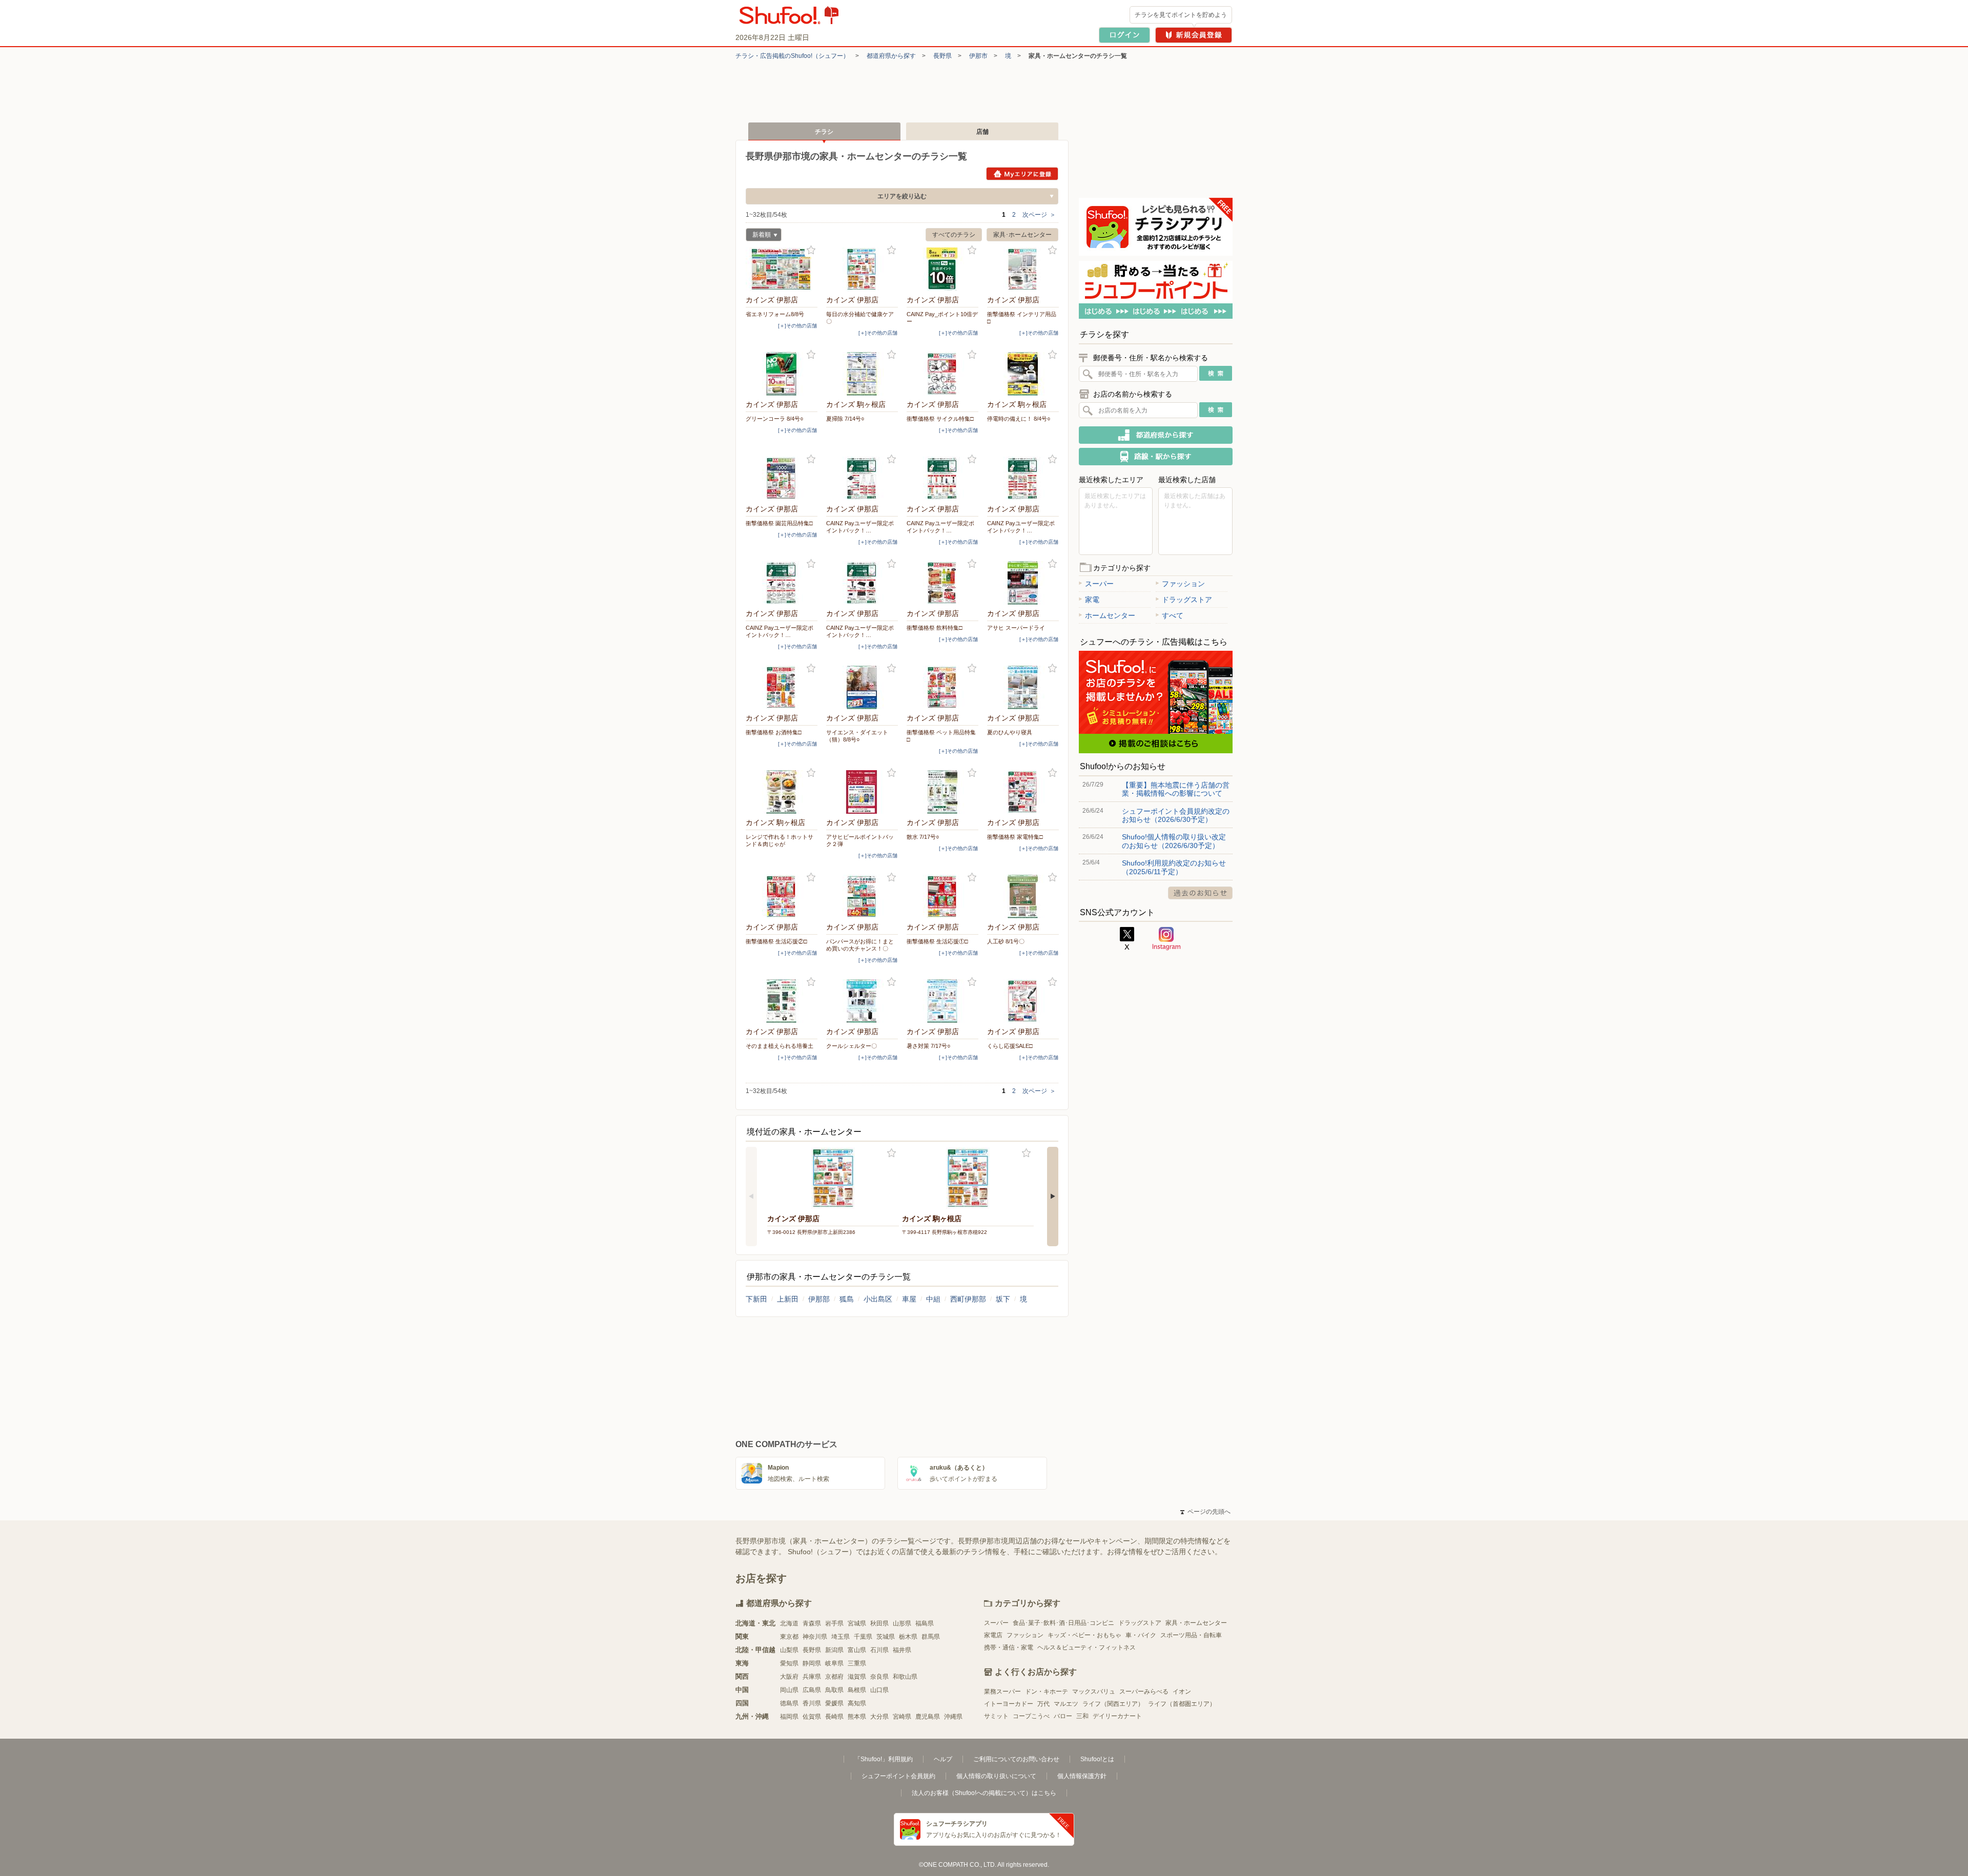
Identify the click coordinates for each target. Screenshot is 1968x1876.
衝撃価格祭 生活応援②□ (776, 941)
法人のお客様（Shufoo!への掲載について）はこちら (984, 1793)
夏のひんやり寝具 (1010, 732)
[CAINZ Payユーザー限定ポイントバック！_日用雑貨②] (1023, 478)
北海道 (789, 1623)
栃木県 (908, 1637)
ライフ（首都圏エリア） (1182, 1704)
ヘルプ (943, 1759)
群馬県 (931, 1637)
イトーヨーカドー (1009, 1704)
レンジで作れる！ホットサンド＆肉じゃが (780, 840)
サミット (996, 1716)
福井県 (902, 1650)
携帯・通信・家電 (1009, 1647)
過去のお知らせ (1200, 893)
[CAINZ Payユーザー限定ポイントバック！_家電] (862, 583)
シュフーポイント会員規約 (898, 1776)
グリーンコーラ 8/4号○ (775, 419)
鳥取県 (834, 1690)
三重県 (857, 1663)
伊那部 (819, 1299)
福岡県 (789, 1717)
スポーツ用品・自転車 (1191, 1635)
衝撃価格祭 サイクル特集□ (940, 419)
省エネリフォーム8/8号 (775, 314)
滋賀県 (857, 1677)
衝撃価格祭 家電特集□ (1015, 837)
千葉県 (863, 1637)
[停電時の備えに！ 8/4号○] (1023, 374)
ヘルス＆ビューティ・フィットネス (1086, 1647)
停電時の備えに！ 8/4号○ (1019, 419)
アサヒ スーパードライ (1016, 628)
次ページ (1039, 215)
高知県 (857, 1703)
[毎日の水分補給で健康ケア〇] (862, 269)
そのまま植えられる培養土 (780, 1046)
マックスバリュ (1094, 1692)
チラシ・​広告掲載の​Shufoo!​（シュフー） (792, 56)
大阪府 (789, 1677)
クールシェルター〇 (852, 1046)
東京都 (789, 1637)
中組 (933, 1299)
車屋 (909, 1299)
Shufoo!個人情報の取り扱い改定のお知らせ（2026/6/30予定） (1174, 841)
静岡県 (812, 1663)
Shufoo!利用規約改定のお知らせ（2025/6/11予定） (1174, 867)
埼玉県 (840, 1637)
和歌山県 (905, 1677)
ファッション (1183, 584)
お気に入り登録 (811, 250)
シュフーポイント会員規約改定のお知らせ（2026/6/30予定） (1176, 815)
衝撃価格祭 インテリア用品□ (1022, 318)
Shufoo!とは (1097, 1759)
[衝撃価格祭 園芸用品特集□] (782, 478)
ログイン (1124, 35)
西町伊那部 (968, 1299)
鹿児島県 (928, 1717)
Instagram (1166, 939)
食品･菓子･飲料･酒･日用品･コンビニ (1063, 1623)
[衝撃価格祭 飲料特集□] (942, 583)
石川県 (879, 1650)
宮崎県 (902, 1717)
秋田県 (879, 1623)
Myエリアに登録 (1022, 174)
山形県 (902, 1623)
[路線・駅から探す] (1156, 457)
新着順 (758, 236)
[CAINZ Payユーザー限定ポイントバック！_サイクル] (782, 583)
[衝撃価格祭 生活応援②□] (782, 896)
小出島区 (878, 1299)
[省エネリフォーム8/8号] (782, 269)
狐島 (847, 1299)
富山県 (857, 1650)
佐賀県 (812, 1717)
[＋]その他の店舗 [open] (797, 326)
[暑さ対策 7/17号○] (942, 1001)
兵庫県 (812, 1677)
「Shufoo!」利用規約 (884, 1759)
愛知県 (789, 1663)
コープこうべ (1031, 1716)
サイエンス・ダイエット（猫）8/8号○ (857, 736)
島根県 (857, 1690)
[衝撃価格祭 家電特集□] (1023, 792)
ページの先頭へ (1205, 1512)
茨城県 (886, 1637)
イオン (1182, 1692)
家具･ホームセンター (1022, 235)
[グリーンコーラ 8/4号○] (782, 374)
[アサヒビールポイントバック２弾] (862, 792)
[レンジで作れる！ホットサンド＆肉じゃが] (782, 792)
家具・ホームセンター (1196, 1623)
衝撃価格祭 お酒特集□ (774, 732)
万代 (1043, 1704)
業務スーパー (1002, 1692)
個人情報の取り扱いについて (996, 1776)
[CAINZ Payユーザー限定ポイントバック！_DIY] (862, 478)
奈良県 (879, 1677)
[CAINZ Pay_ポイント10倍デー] (942, 269)
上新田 (788, 1299)
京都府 (834, 1677)
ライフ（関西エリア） (1113, 1704)
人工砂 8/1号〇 (1006, 941)
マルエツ (1066, 1704)
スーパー (1099, 584)
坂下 (1003, 1299)
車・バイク (1141, 1635)
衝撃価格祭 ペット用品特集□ (941, 736)
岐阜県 (834, 1663)
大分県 (879, 1717)
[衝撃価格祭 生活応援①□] (942, 896)
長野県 (942, 56)
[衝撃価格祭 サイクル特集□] (942, 374)
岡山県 (789, 1690)
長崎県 (834, 1717)
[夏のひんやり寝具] (1023, 687)
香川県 (812, 1703)
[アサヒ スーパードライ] (1023, 583)
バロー (1063, 1716)
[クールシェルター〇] (862, 1001)
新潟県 (834, 1650)
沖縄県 (953, 1717)
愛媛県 (834, 1703)
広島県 (812, 1690)
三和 (1082, 1716)
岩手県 (834, 1623)
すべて (1173, 615)
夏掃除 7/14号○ (845, 419)
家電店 (993, 1635)
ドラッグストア (1187, 600)
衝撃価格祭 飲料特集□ (935, 628)
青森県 (812, 1623)
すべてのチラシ (954, 235)
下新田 (756, 1299)
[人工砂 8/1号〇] (1023, 896)
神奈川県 (815, 1637)
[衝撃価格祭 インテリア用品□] (1023, 269)
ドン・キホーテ (1047, 1692)
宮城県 (857, 1623)
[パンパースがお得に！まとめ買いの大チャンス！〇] (862, 896)
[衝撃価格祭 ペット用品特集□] (942, 687)
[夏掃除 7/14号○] (862, 374)
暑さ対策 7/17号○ (929, 1046)
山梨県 (789, 1650)
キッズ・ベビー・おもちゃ (1084, 1635)
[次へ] (1053, 1197)
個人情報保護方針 (1082, 1776)
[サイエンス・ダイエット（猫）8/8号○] (862, 687)
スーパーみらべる (1144, 1692)
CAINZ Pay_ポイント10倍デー (942, 318)
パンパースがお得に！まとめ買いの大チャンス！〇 (860, 945)
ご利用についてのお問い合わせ (1016, 1759)
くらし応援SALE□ (1010, 1046)
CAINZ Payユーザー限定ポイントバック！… (860, 527)
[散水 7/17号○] (942, 792)
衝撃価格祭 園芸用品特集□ (779, 523)
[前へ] (751, 1197)
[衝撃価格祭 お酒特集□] (782, 687)
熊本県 (857, 1717)
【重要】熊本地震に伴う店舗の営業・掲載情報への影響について (1176, 789)
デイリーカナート (1117, 1716)
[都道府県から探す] (1156, 435)
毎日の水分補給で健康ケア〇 (860, 318)
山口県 (879, 1690)
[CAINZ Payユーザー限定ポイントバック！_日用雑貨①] (942, 478)
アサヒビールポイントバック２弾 (860, 840)
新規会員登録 (1194, 35)
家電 (1092, 600)
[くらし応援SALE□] (1023, 1001)
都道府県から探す (891, 56)
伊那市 (978, 56)
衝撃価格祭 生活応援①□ (937, 941)
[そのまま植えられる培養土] (782, 1001)
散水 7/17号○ (923, 837)
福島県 (925, 1623)
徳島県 (789, 1703)
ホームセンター (1110, 615)
